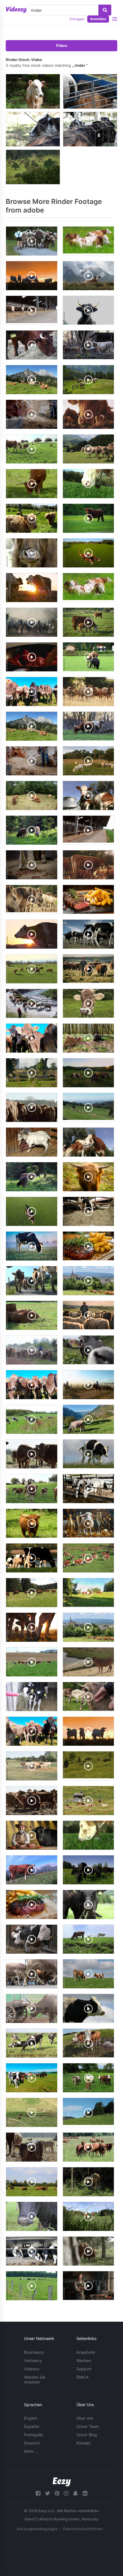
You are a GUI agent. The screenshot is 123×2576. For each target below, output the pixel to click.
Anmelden (98, 19)
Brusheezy (34, 2352)
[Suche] (105, 10)
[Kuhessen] (33, 129)
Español (31, 2426)
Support (84, 2369)
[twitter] (47, 2493)
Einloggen (77, 19)
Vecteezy (33, 2360)
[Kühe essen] (90, 129)
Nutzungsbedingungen (37, 2529)
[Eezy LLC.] (62, 2482)
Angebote (86, 2352)
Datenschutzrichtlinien (83, 2529)
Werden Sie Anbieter (35, 2380)
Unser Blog (87, 2435)
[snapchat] (76, 2493)
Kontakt (84, 2443)
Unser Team (88, 2426)
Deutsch (32, 2443)
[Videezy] (16, 10)
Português (34, 2435)
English (31, 2418)
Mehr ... (31, 2451)
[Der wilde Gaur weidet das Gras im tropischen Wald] (33, 167)
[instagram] (66, 2493)
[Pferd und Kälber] (90, 91)
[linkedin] (85, 2493)
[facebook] (38, 2493)
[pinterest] (57, 2493)
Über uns (85, 2418)
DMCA (83, 2377)
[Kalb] (33, 91)
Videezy (32, 2369)
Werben (84, 2360)
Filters (62, 46)
